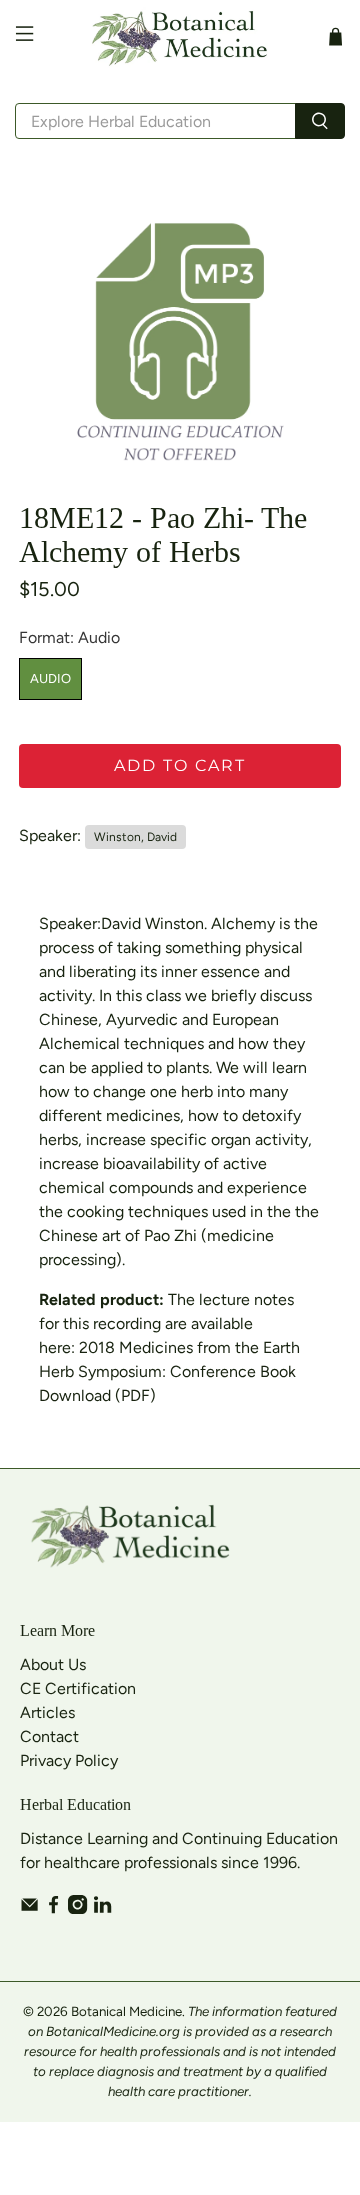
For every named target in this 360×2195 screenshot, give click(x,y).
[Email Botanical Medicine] (29, 1908)
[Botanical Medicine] (180, 36)
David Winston (152, 923)
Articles (47, 1712)
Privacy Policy (69, 1760)
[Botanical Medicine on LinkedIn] (102, 1908)
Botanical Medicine (126, 2011)
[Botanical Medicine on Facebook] (53, 1908)
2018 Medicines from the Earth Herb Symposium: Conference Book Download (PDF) (169, 1371)
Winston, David (135, 837)
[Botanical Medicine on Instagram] (77, 1908)
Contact (49, 1736)
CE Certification (78, 1688)
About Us (53, 1664)
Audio (50, 678)
